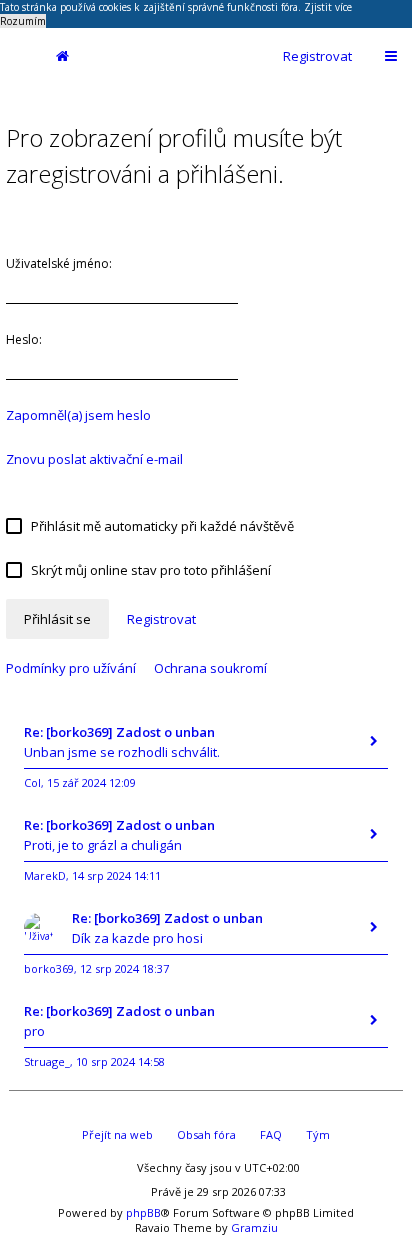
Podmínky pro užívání (71, 668)
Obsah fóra (206, 1134)
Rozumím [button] (23, 21)
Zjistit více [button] (328, 7)
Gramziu (254, 1227)
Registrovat (317, 56)
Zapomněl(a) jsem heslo (78, 415)
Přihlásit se (57, 619)
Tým (318, 1134)
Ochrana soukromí (210, 668)
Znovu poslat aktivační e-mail (94, 459)
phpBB (143, 1212)
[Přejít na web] (19, 56)
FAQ (271, 1134)
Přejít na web (117, 1134)
